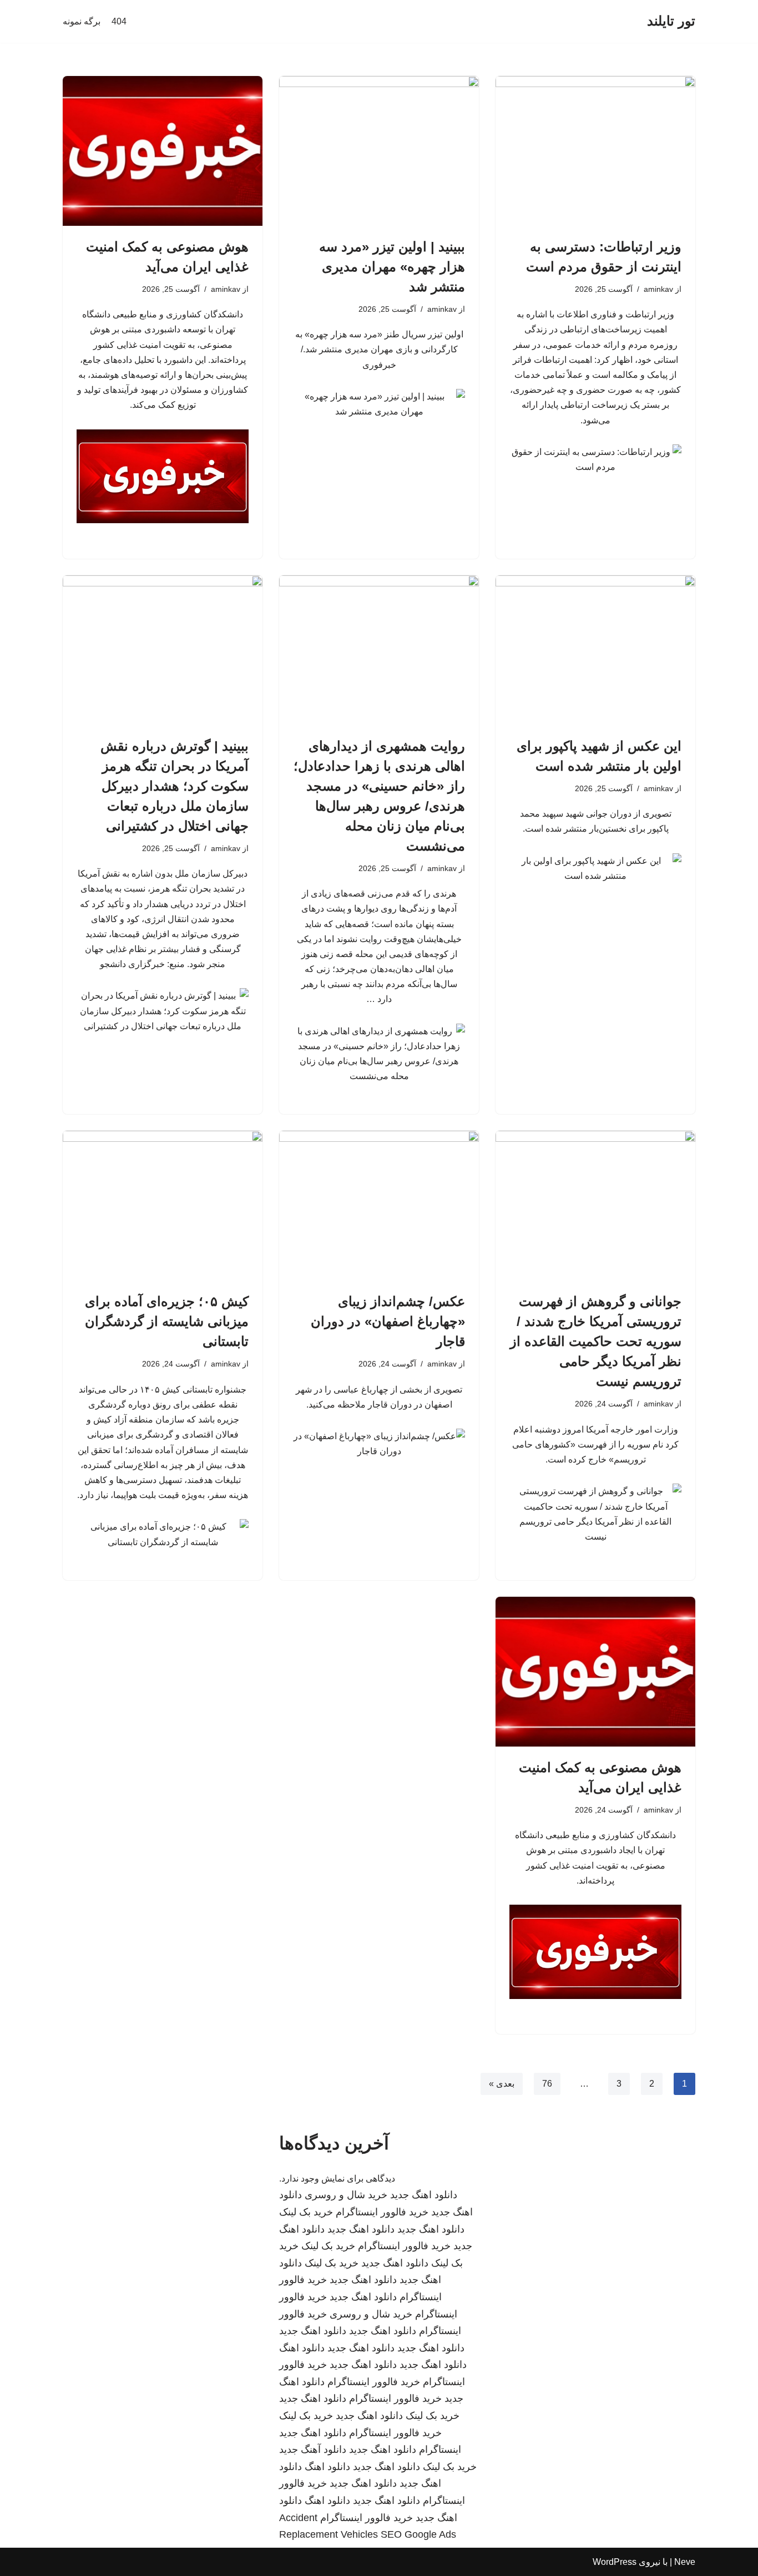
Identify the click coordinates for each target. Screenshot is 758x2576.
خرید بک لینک (306, 2212)
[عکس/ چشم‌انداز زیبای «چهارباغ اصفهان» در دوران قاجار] (379, 1206)
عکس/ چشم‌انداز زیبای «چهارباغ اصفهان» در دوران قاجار (388, 1321)
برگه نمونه (82, 21)
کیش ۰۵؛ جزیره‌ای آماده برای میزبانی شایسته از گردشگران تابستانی (167, 1321)
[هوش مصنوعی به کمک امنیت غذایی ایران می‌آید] (163, 151)
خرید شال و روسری (346, 2195)
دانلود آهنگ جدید (313, 2450)
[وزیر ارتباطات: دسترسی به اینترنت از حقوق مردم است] (595, 151)
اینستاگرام (440, 2450)
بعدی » (502, 2084)
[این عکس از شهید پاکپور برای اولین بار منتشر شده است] (595, 650)
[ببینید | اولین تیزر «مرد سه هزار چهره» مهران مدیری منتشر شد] (379, 151)
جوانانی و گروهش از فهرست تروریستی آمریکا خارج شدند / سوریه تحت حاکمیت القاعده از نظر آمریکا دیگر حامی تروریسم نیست (596, 1341)
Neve (685, 2562)
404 (119, 21)
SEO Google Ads (418, 2534)
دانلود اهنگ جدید (424, 2195)
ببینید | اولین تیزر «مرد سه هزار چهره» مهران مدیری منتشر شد (392, 267)
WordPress (615, 2562)
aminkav (658, 289)
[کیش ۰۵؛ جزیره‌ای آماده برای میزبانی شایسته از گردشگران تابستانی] (163, 1206)
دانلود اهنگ (302, 2348)
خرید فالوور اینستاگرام (382, 2212)
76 (547, 2084)
